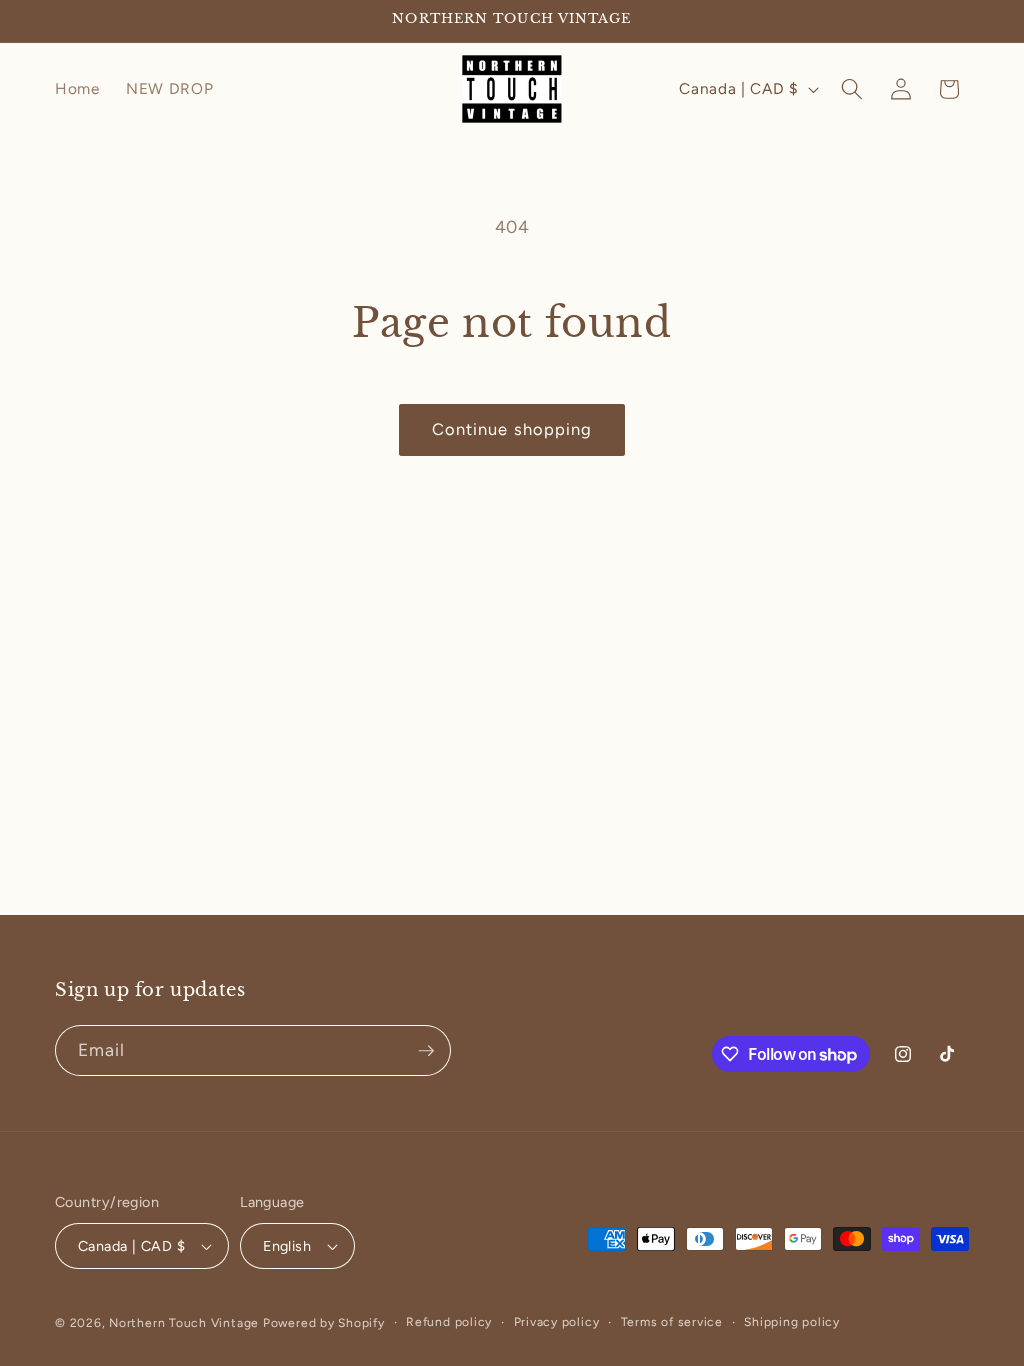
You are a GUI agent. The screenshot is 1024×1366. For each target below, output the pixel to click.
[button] (852, 89)
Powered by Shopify (324, 1323)
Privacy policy (557, 1322)
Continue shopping (512, 429)
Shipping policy (792, 1322)
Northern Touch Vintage (186, 1323)
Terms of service (672, 1322)
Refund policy (449, 1322)
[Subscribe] (426, 1051)
